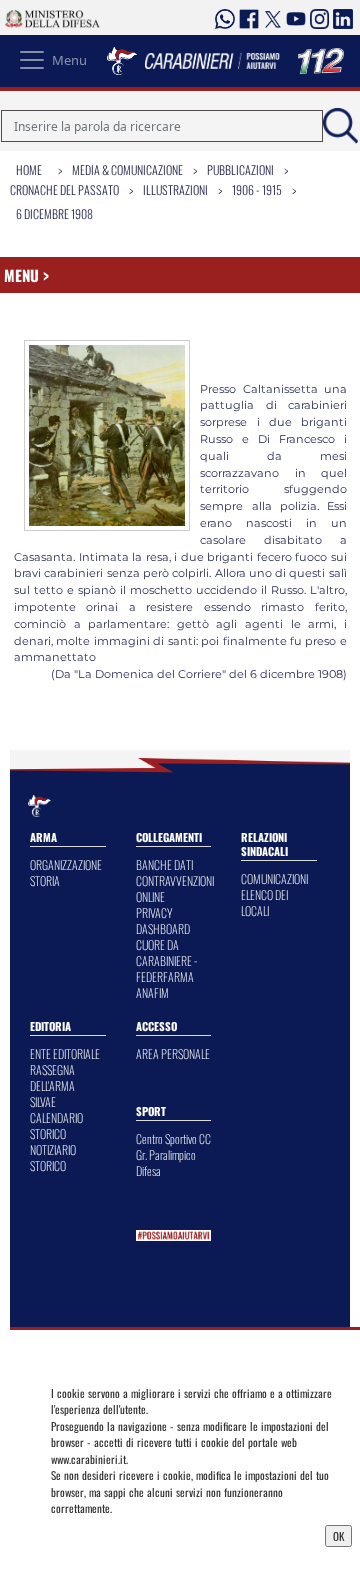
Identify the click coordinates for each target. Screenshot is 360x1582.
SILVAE (43, 1101)
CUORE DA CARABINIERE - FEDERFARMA (166, 960)
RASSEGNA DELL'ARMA (52, 1077)
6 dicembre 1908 (54, 213)
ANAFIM (152, 992)
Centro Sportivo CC (173, 1138)
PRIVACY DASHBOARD (163, 920)
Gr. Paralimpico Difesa (166, 1162)
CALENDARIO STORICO (56, 1125)
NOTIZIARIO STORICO (53, 1157)
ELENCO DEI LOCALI (264, 902)
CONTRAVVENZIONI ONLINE (175, 888)
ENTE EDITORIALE (65, 1053)
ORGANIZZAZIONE (66, 864)
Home (29, 169)
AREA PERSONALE (173, 1053)
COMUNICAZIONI (274, 878)
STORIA (45, 880)
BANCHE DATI (164, 864)
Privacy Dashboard (98, 1534)
